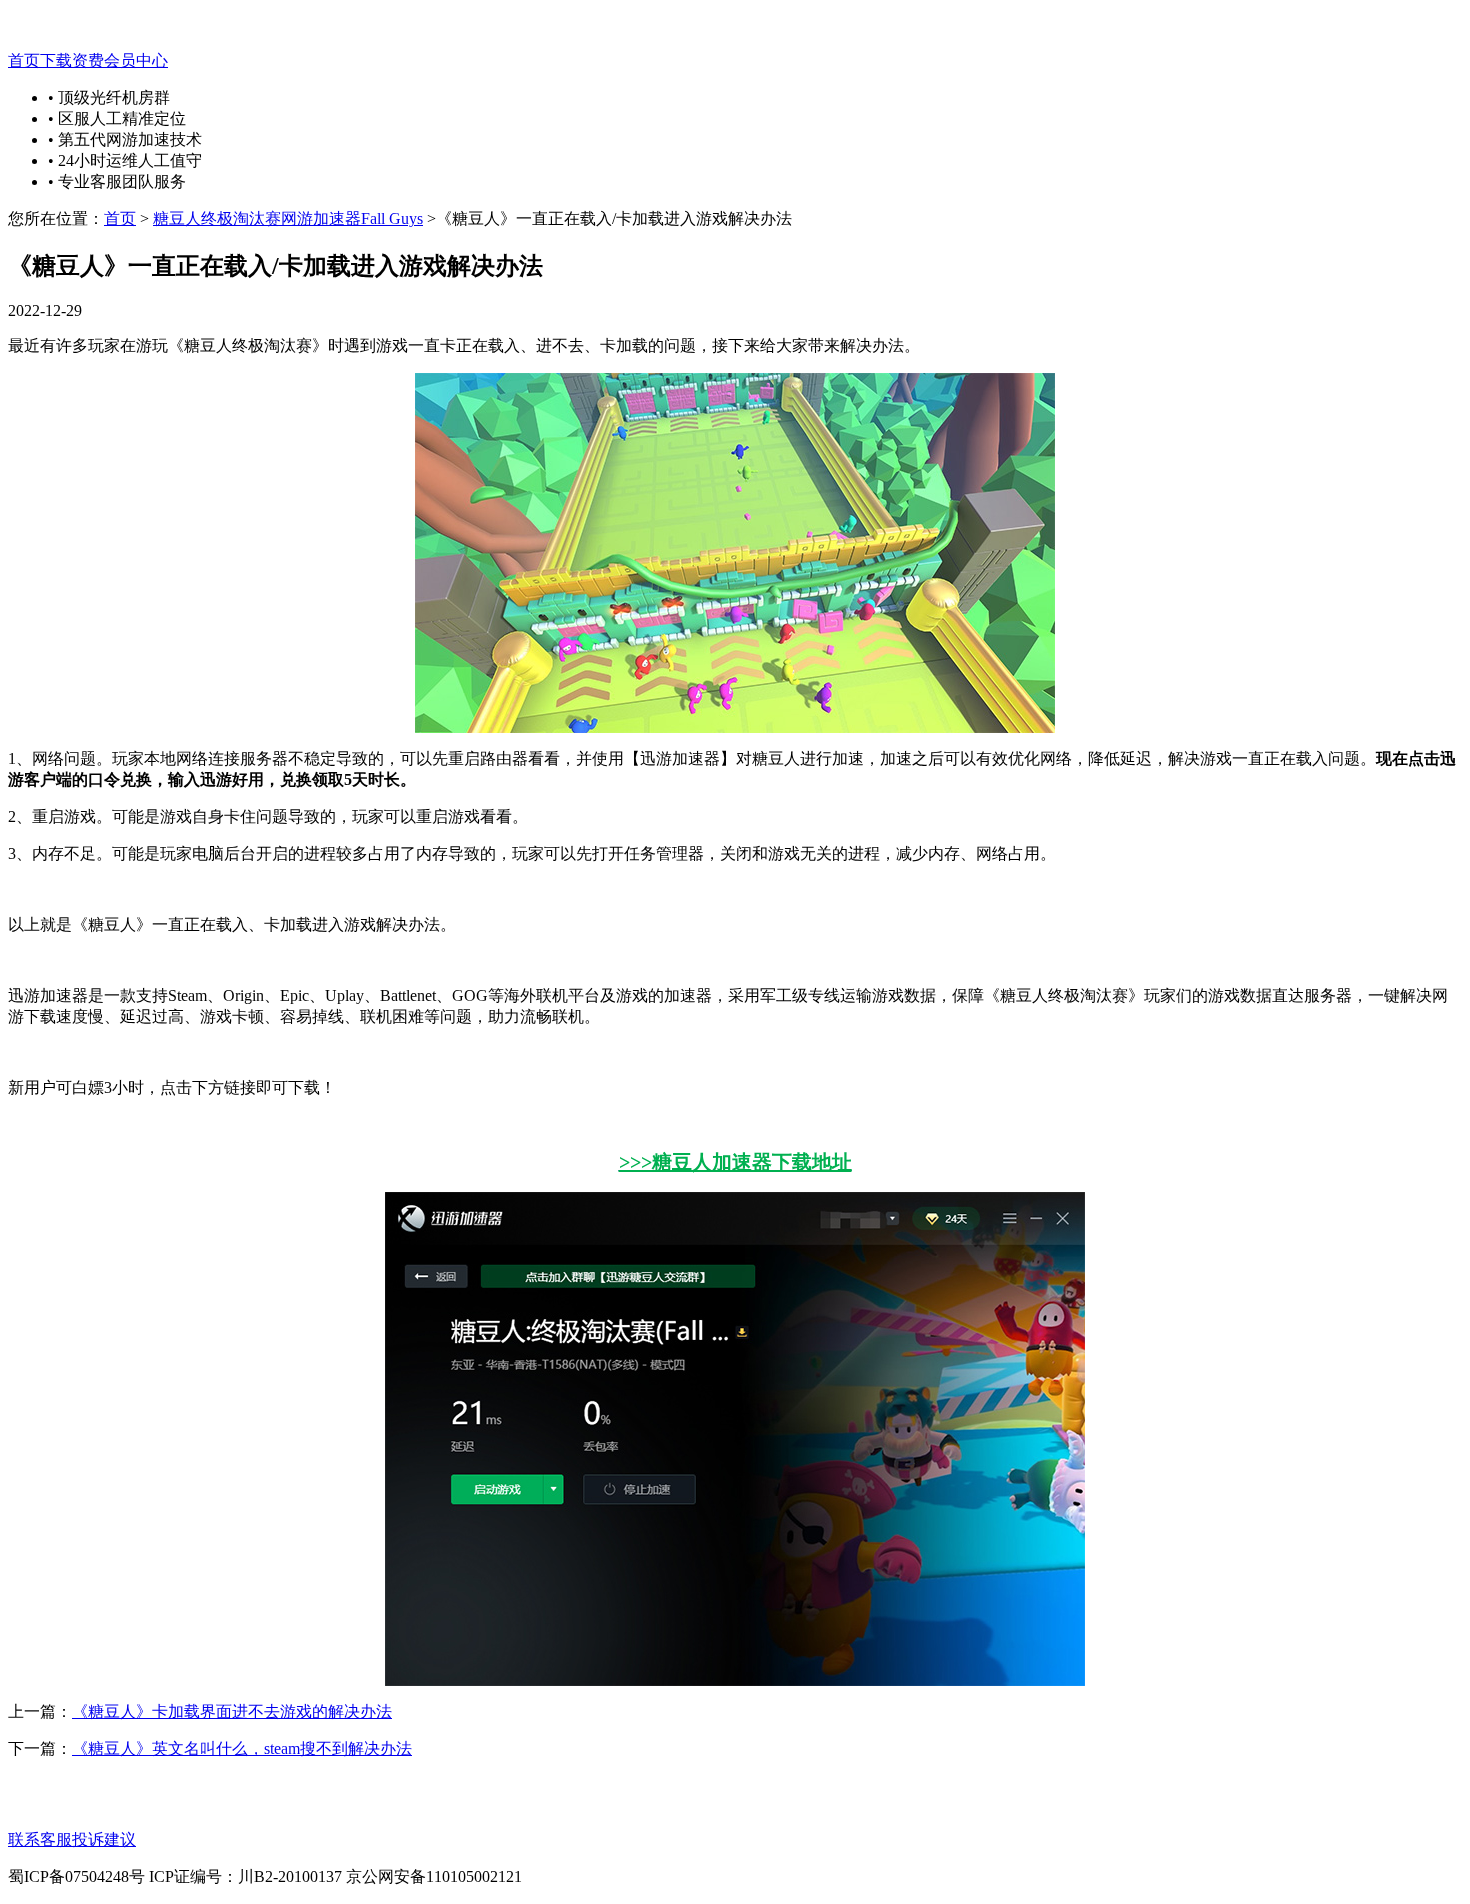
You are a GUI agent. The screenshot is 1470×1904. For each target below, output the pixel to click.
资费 (88, 60)
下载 (56, 60)
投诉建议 (104, 1839)
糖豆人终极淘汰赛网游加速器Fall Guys (288, 218)
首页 (24, 60)
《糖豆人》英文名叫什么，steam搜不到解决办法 (242, 1748)
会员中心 (136, 60)
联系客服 (40, 1839)
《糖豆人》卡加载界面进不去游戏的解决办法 (232, 1711)
